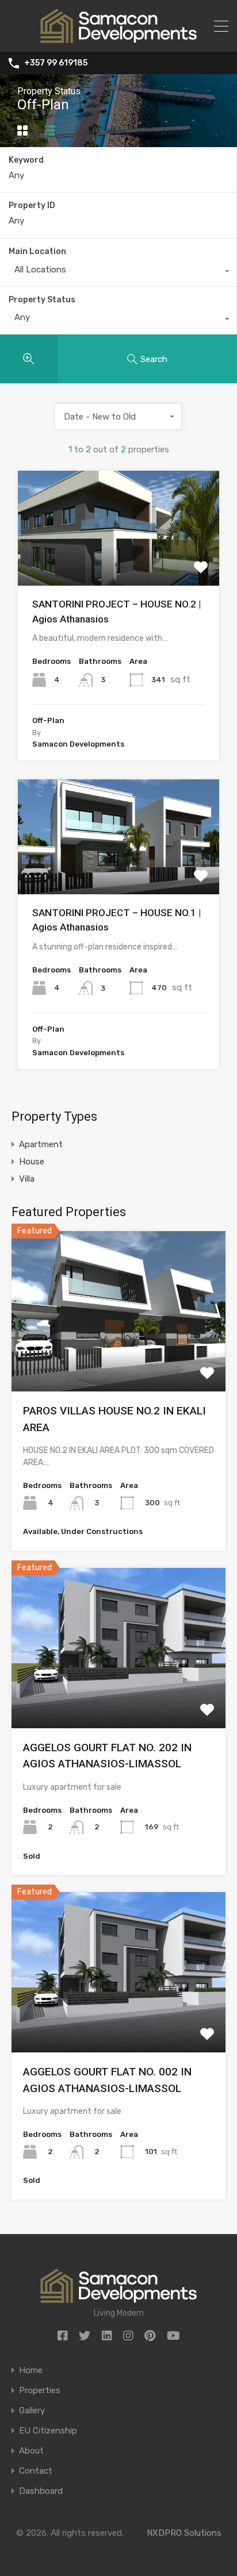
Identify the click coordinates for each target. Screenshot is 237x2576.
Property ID (32, 206)
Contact (36, 2471)
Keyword (26, 160)
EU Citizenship (48, 2431)
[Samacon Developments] (118, 38)
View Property (119, 563)
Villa (27, 1179)
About (31, 2451)
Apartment (41, 1144)
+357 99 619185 (56, 63)
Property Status (42, 300)
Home (31, 2371)
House (32, 1162)
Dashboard (41, 2491)
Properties (40, 2391)
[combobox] (118, 272)
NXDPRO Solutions (184, 2533)
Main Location (37, 251)
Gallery (32, 2411)
